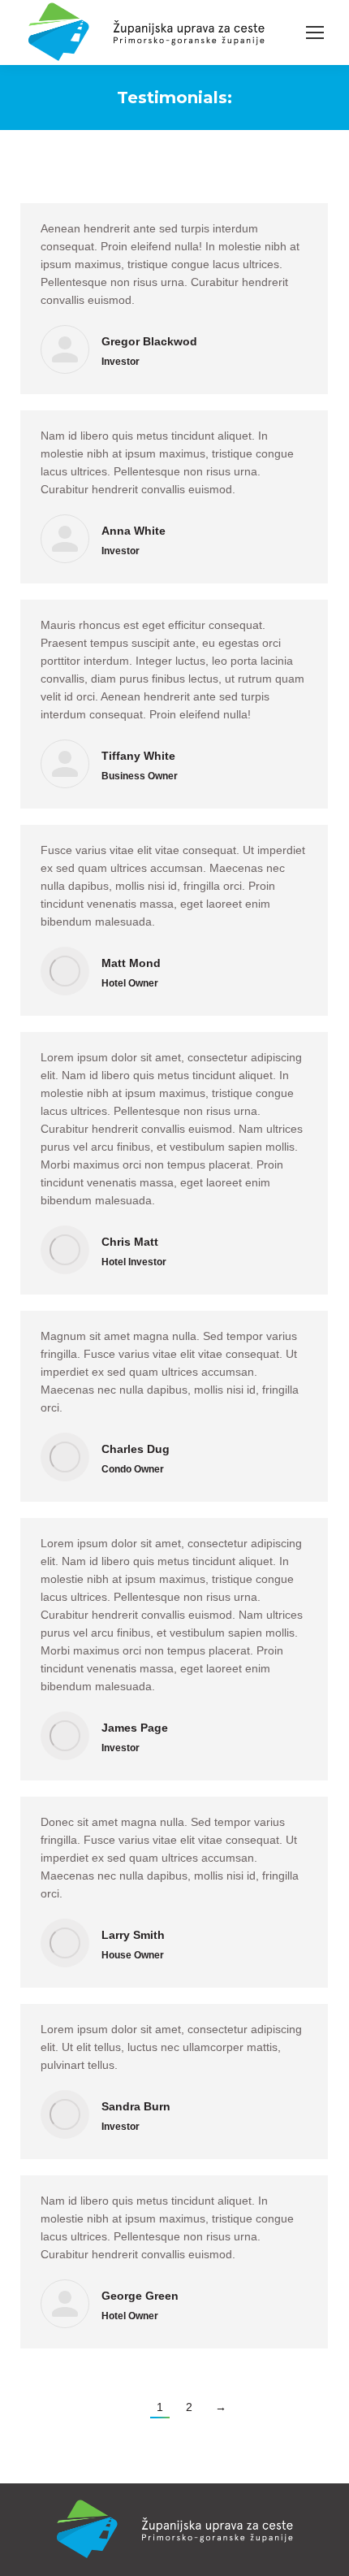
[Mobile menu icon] (315, 33)
